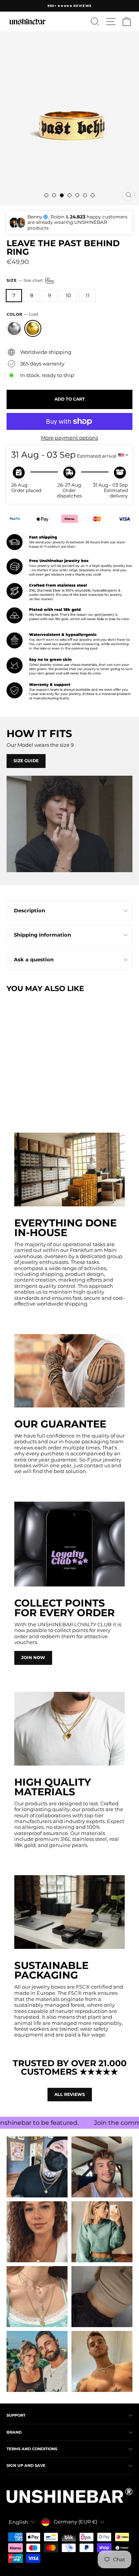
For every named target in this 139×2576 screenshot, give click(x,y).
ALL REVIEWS (70, 2094)
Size (25, 280)
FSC (81, 1987)
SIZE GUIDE (26, 761)
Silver (14, 328)
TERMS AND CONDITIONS (32, 2449)
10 (68, 295)
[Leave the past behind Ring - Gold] (20, 1096)
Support (16, 2415)
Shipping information (42, 935)
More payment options (69, 438)
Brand (14, 2432)
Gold (33, 328)
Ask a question (34, 960)
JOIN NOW (33, 1658)
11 (88, 295)
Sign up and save (26, 2465)
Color (22, 315)
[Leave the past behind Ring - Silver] (11, 1096)
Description (30, 911)
